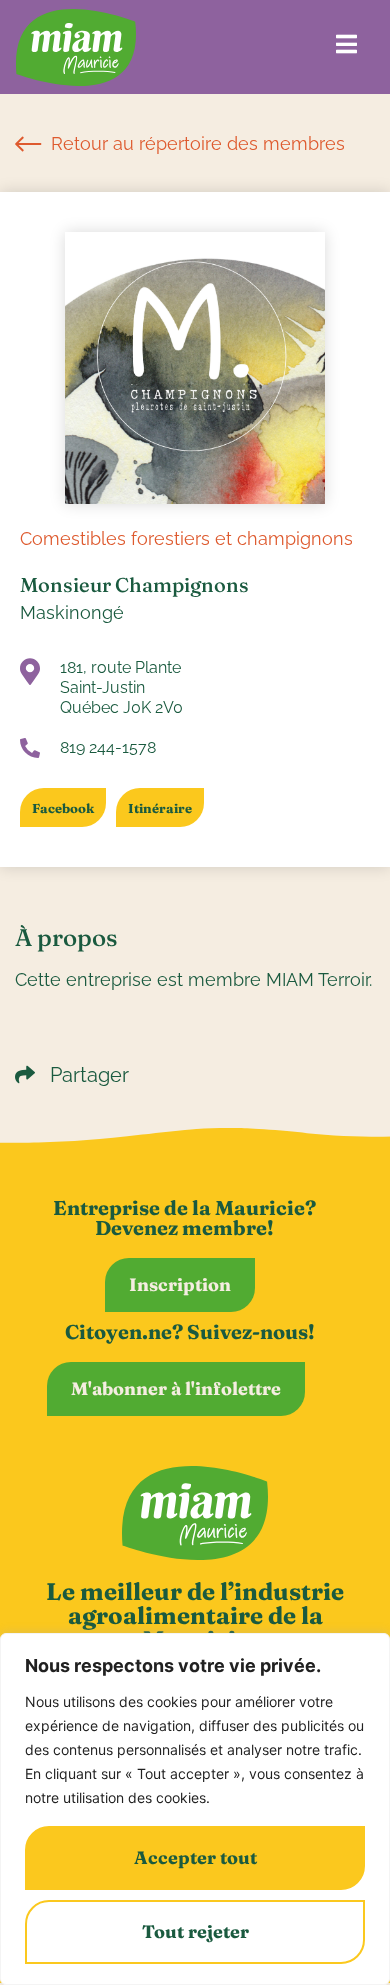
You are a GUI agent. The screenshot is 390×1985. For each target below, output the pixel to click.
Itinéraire (160, 808)
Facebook (63, 808)
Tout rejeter (195, 1931)
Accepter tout (195, 1857)
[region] (195, 1809)
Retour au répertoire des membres (195, 143)
